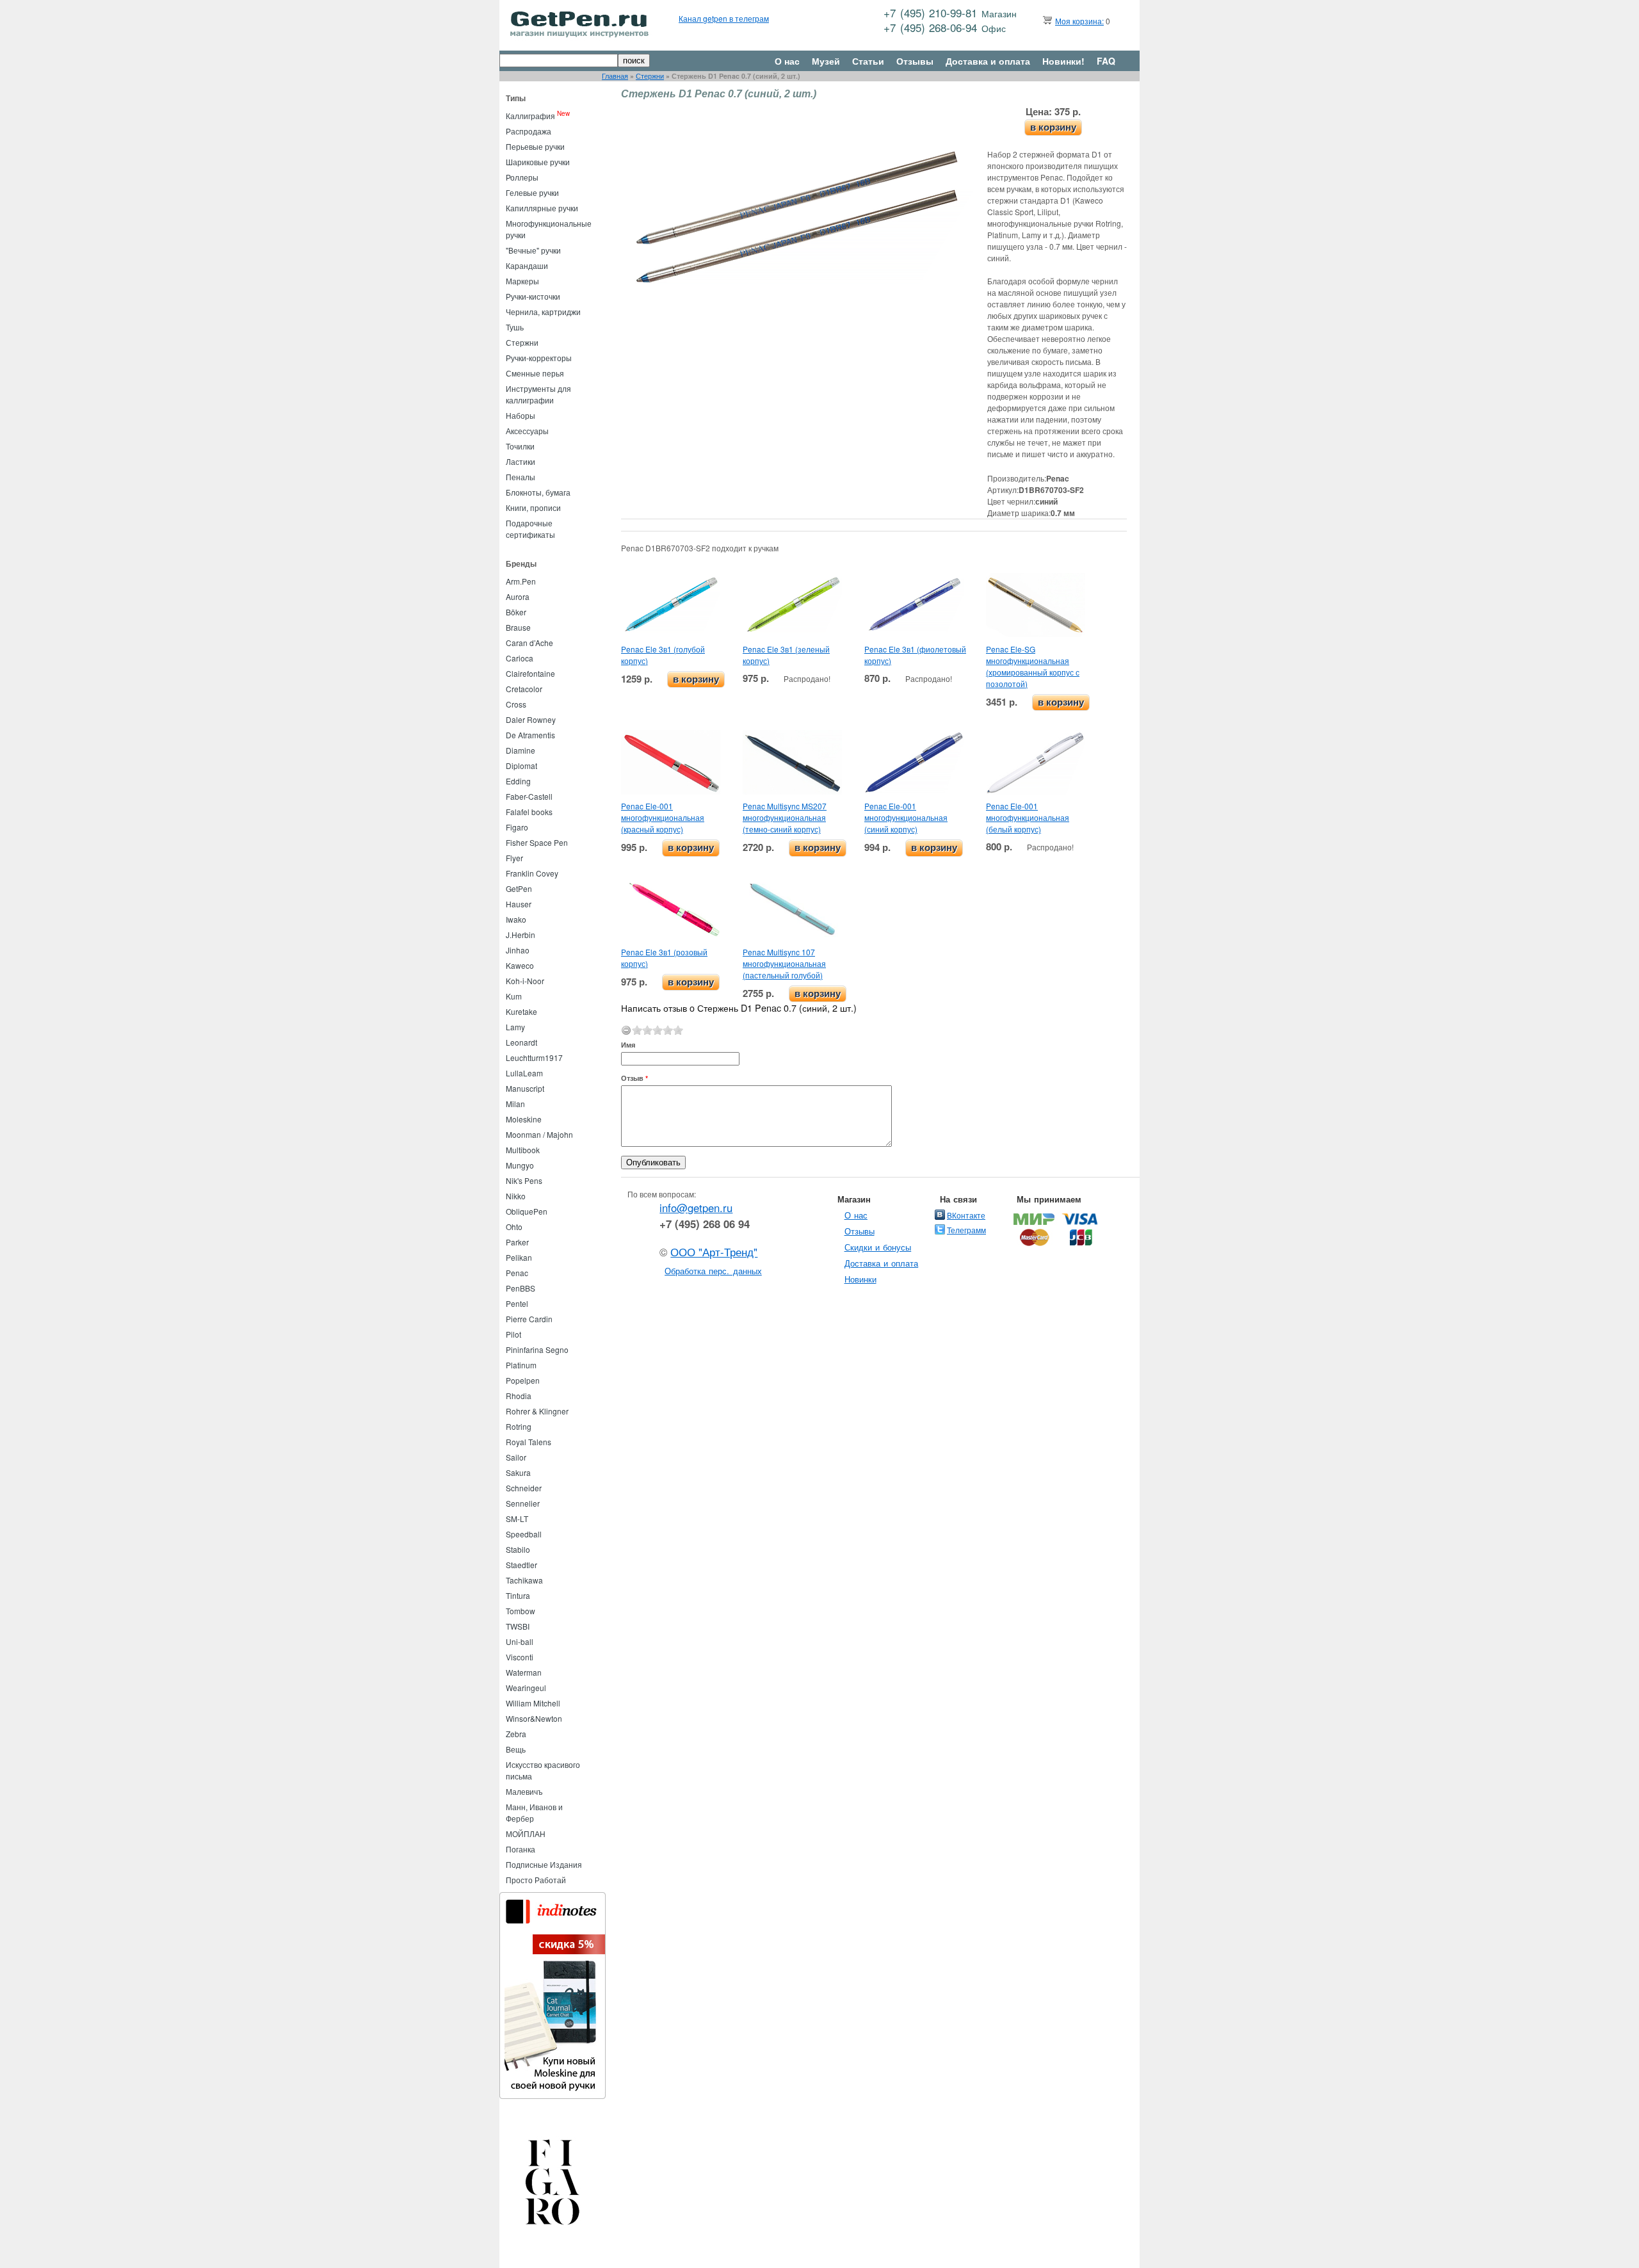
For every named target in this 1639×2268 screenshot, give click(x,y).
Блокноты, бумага (538, 492)
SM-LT (517, 1519)
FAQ (1106, 61)
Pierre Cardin (529, 1319)
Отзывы (915, 61)
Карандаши (527, 265)
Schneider (524, 1488)
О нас (787, 61)
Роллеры (522, 177)
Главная (615, 76)
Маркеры (522, 281)
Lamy (515, 1027)
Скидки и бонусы (878, 1247)
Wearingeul (526, 1688)
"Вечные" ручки (533, 250)
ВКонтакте (966, 1215)
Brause (518, 627)
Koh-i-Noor (525, 981)
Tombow (521, 1611)
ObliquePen (527, 1211)
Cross (516, 704)
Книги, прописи (533, 507)
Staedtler (521, 1565)
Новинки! (1063, 61)
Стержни (650, 76)
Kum (514, 996)
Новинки (860, 1279)
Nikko (516, 1196)
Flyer (514, 858)
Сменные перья (535, 373)
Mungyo (520, 1165)
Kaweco (520, 965)
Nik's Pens (524, 1180)
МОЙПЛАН (526, 1834)
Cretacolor (524, 689)
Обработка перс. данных (713, 1271)
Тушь (515, 327)
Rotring (519, 1426)
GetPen (519, 888)
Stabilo (518, 1549)
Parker (517, 1242)
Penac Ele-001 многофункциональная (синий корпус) (906, 817)
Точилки (520, 446)
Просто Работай (536, 1880)
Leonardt (521, 1042)
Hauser (519, 904)
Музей (826, 61)
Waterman (524, 1672)
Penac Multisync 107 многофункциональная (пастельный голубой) (784, 963)
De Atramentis (530, 735)
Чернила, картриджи (543, 312)
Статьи (868, 61)
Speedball (524, 1534)
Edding (518, 781)
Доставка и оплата (988, 61)
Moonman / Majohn (539, 1134)
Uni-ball (520, 1641)
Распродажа (529, 131)
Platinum (521, 1365)
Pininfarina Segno (537, 1349)
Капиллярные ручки (542, 208)
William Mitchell (533, 1703)
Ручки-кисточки (533, 296)
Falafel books (529, 812)
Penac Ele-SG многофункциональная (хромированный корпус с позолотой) (1033, 666)
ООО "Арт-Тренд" (714, 1252)
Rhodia (519, 1396)
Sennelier (523, 1503)
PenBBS (521, 1288)
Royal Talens (529, 1442)
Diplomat (521, 765)
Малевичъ (524, 1791)
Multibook (523, 1150)
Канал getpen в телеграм (724, 18)
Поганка (521, 1849)
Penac (517, 1273)
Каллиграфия (530, 116)
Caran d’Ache (529, 643)
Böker (516, 612)
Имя (628, 1045)
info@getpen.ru (696, 1208)
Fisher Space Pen (537, 842)
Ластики (521, 461)
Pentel (517, 1303)
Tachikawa (524, 1580)
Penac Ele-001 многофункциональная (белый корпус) (1028, 817)
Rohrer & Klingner (537, 1411)
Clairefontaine (530, 673)
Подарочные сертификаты (530, 529)
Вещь (516, 1749)
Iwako (516, 919)
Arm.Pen (521, 581)
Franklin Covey (532, 873)
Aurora (518, 596)
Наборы (521, 415)
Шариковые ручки (538, 162)
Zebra (516, 1734)
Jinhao (518, 950)
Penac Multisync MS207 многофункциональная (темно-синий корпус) (785, 817)
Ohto (514, 1227)
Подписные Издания (544, 1864)
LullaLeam (524, 1073)
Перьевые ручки (535, 146)
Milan (515, 1104)
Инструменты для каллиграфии (538, 394)
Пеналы (521, 477)
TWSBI (518, 1626)
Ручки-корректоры (539, 358)
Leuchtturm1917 (534, 1057)
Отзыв (634, 1078)
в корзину (1053, 127)
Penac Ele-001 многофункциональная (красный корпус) (663, 817)
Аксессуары (527, 431)
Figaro (517, 827)
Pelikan (519, 1257)
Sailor (516, 1457)
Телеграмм (966, 1230)
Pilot (513, 1334)
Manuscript (525, 1088)
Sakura (518, 1472)
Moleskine (524, 1119)
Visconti (520, 1657)
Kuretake (521, 1011)
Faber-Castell (529, 796)
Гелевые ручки (532, 192)
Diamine (521, 750)
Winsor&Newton (534, 1718)
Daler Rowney (531, 719)
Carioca (520, 658)
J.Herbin (521, 935)
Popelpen (523, 1380)
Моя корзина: (1079, 21)
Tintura (518, 1595)
